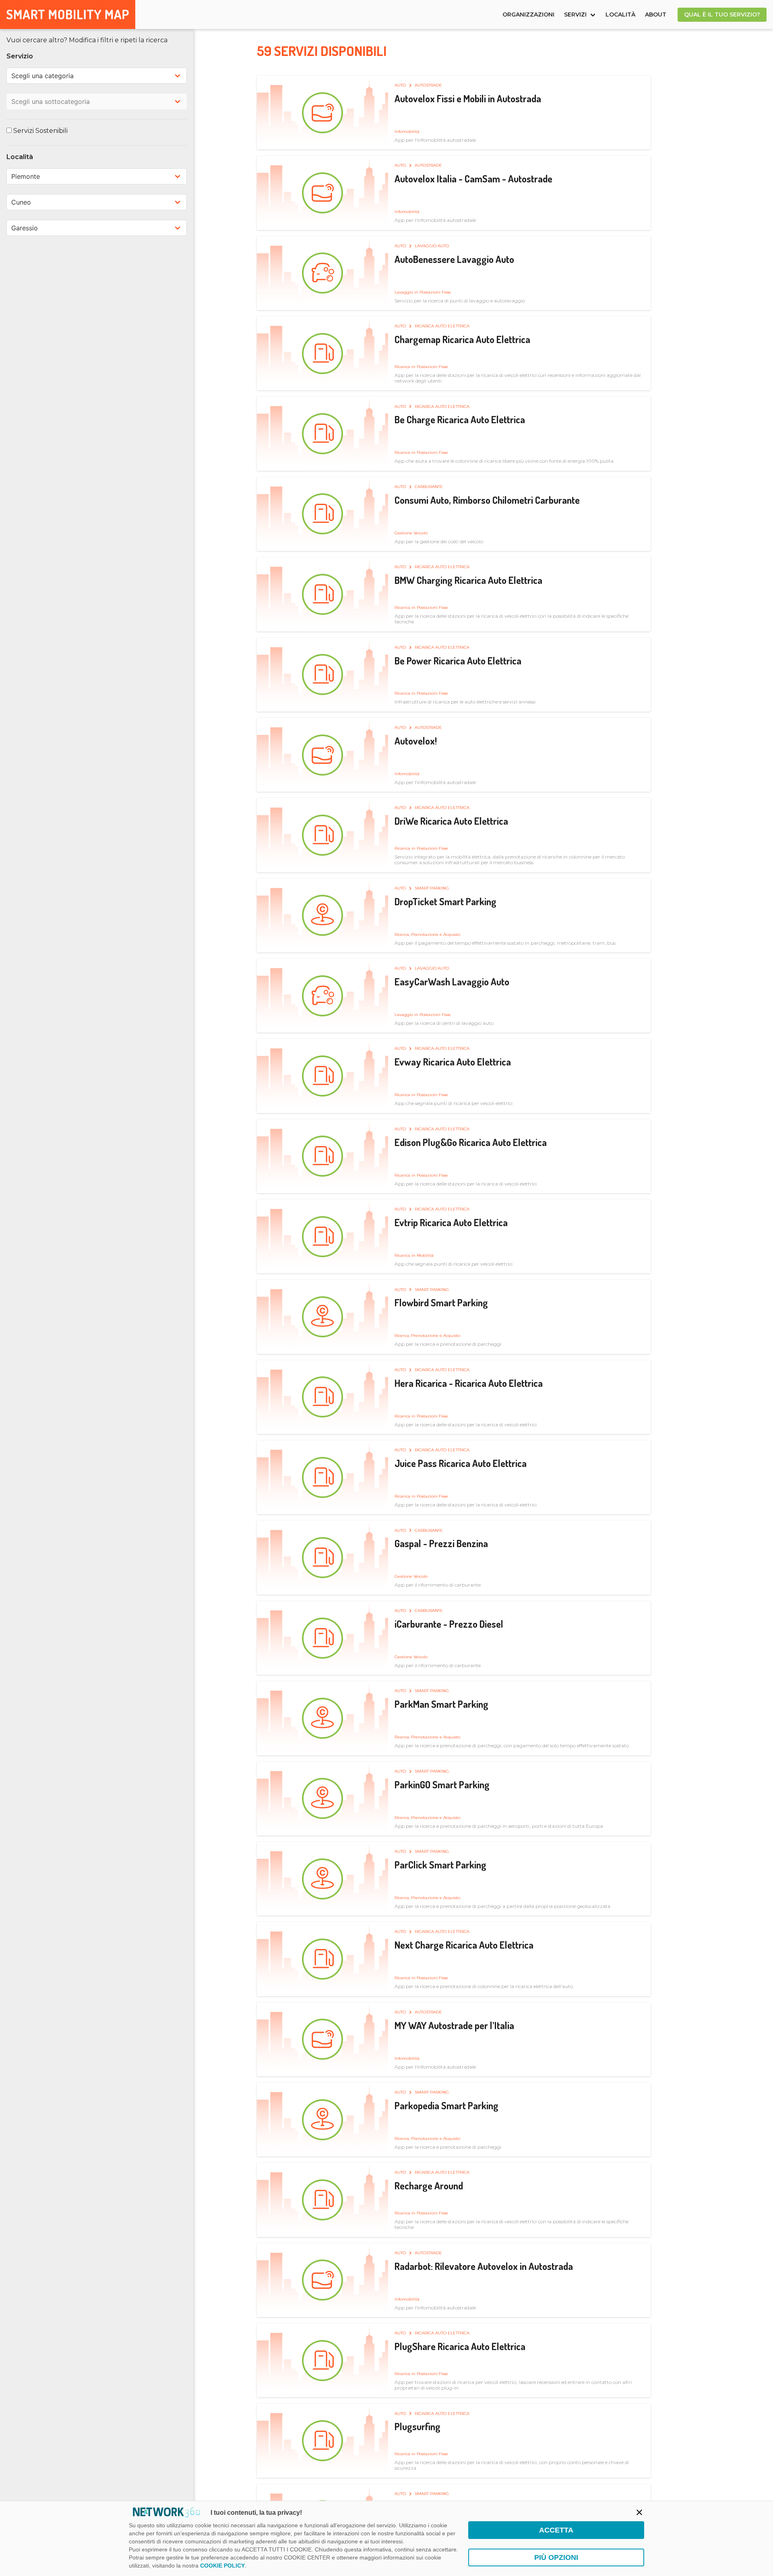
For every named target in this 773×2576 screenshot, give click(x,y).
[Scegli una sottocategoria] (97, 101)
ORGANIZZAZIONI (528, 14)
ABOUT (656, 14)
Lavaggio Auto (432, 246)
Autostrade (428, 85)
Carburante (429, 487)
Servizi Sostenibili (40, 131)
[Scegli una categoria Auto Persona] (97, 76)
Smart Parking (432, 888)
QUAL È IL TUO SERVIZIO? (722, 14)
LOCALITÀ (620, 14)
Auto (401, 85)
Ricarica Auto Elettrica (442, 326)
